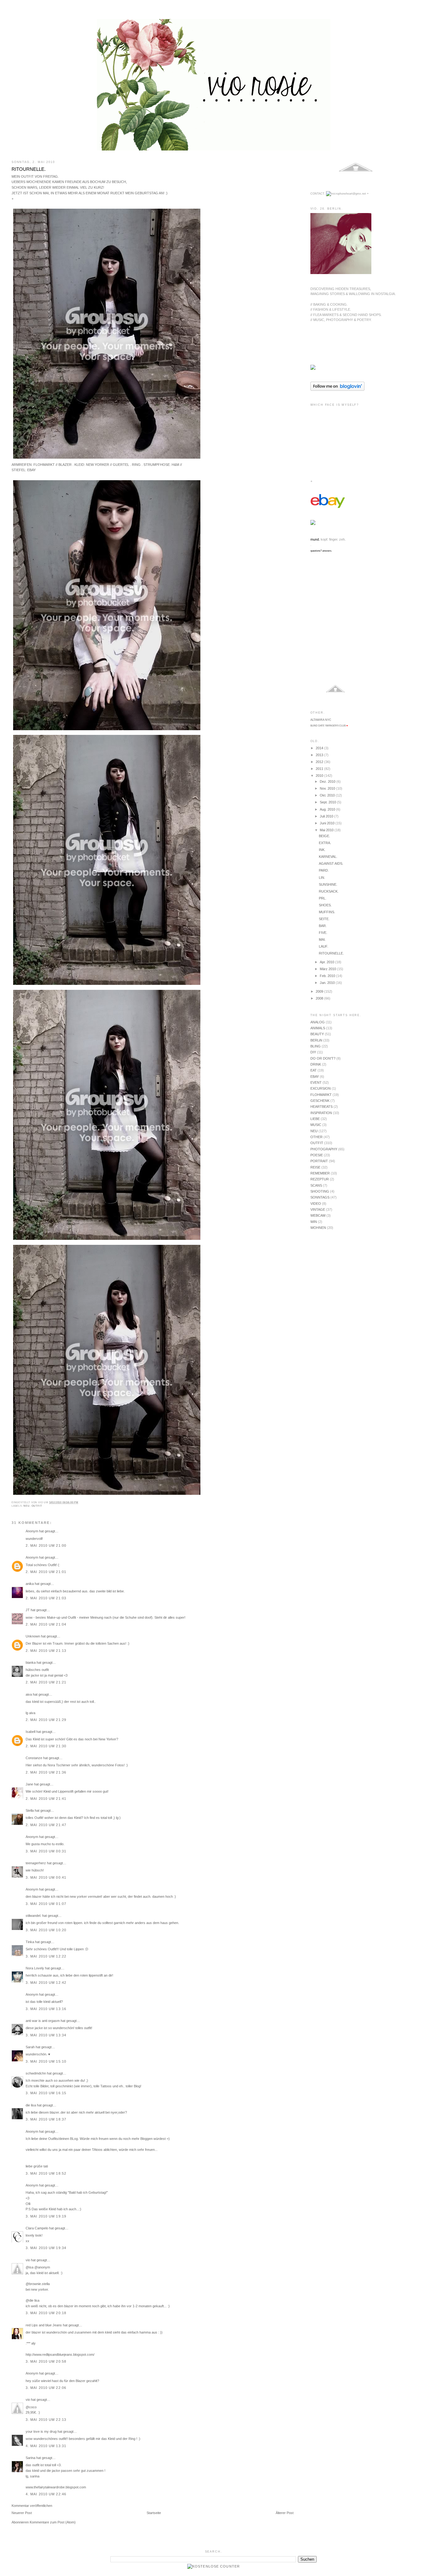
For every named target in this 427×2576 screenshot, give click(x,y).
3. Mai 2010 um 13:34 (46, 2035)
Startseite (154, 2513)
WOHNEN (318, 1228)
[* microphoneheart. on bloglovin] (337, 389)
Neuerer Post (22, 2513)
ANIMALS (318, 1028)
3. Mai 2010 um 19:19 (46, 2216)
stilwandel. (33, 1916)
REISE (315, 1167)
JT (28, 1610)
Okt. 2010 (328, 795)
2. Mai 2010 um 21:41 (46, 1799)
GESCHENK (320, 1101)
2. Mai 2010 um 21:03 (46, 1598)
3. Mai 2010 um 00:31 (46, 1851)
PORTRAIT (319, 1161)
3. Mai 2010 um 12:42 (46, 1983)
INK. (322, 850)
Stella (30, 1810)
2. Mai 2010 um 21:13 (46, 1651)
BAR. (323, 926)
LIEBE (315, 1119)
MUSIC (316, 1125)
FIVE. (323, 933)
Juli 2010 (327, 816)
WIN (314, 1222)
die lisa (31, 2105)
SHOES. (325, 905)
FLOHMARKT (321, 1095)
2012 (320, 762)
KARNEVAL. (328, 857)
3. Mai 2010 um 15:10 (46, 2061)
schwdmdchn (36, 2073)
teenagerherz (36, 1863)
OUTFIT (37, 1506)
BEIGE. (324, 836)
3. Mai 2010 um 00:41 (46, 1877)
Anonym (32, 1557)
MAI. (322, 939)
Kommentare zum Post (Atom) (53, 2522)
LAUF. (324, 946)
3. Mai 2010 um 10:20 (46, 1930)
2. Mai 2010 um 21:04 (46, 1624)
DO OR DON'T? (323, 1058)
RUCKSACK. (329, 891)
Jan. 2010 (328, 983)
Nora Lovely (35, 1968)
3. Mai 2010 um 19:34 (46, 2248)
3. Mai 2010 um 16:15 (46, 2093)
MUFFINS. (327, 912)
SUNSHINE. (328, 884)
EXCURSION (321, 1088)
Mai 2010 (327, 830)
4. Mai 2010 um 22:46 (46, 2494)
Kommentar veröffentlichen (32, 2506)
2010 (320, 776)
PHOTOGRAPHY (324, 1149)
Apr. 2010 (327, 962)
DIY (313, 1052)
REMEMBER (320, 1173)
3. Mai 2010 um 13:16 (46, 2009)
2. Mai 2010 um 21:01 (46, 1572)
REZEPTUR (320, 1179)
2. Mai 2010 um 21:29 (46, 1720)
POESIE (317, 1155)
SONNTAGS (320, 1197)
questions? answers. (321, 551)
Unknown (33, 1636)
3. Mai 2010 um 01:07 (46, 1904)
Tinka (30, 1942)
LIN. (322, 878)
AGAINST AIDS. (331, 863)
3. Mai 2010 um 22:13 (46, 2420)
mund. (315, 539)
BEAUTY (317, 1034)
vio (28, 2260)
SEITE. (324, 919)
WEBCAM (318, 1215)
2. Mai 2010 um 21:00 (46, 1545)
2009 (320, 991)
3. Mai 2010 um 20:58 (46, 2361)
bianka (31, 1662)
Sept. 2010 (328, 802)
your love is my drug (41, 2431)
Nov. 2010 (328, 788)
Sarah (30, 2047)
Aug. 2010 (328, 809)
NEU (26, 1506)
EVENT (316, 1082)
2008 (320, 998)
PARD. (324, 870)
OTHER (316, 1137)
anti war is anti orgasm (43, 2021)
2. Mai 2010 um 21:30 (46, 1746)
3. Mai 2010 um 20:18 (46, 2313)
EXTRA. (325, 843)
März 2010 (328, 969)
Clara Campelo (37, 2228)
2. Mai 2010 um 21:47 (46, 1825)
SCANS (316, 1185)
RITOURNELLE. (29, 169)
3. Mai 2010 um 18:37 (46, 2119)
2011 (320, 769)
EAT (314, 1070)
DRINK (316, 1064)
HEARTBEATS (322, 1107)
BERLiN (316, 1040)
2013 (320, 755)
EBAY (315, 1077)
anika (30, 1584)
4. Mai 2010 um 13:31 (46, 2446)
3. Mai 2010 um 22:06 (46, 2388)
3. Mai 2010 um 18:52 (46, 2173)
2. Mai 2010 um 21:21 (46, 1682)
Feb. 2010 (328, 976)
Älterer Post (285, 2513)
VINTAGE (318, 1209)
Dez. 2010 (328, 781)
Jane (29, 1784)
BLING (316, 1046)
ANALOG (318, 1022)
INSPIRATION (321, 1113)
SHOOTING (320, 1191)
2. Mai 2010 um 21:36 (46, 1772)
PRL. (323, 898)
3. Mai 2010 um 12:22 (46, 1956)
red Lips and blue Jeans (44, 2325)
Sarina (30, 2458)
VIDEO (316, 1204)
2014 (320, 748)
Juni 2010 (328, 823)
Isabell (30, 1732)
